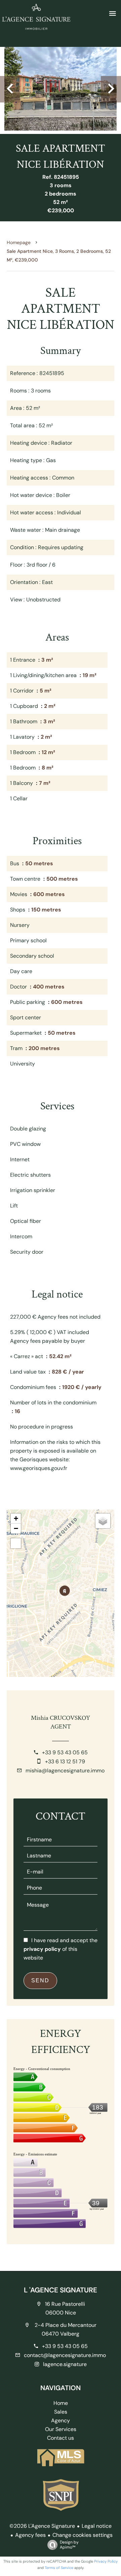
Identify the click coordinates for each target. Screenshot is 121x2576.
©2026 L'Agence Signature (42, 2526)
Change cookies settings (83, 2535)
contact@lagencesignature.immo (65, 2355)
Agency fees (30, 2535)
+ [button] (16, 1518)
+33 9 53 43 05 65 (65, 1752)
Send (40, 1980)
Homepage (19, 242)
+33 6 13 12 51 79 (65, 1761)
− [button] (16, 1528)
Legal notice (97, 2526)
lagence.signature (65, 2364)
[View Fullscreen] (16, 1543)
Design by (69, 2545)
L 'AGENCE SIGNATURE (61, 2290)
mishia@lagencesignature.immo (65, 1771)
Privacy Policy (106, 2561)
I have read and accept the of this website (61, 1949)
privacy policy (42, 1949)
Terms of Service (59, 2568)
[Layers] (103, 1521)
